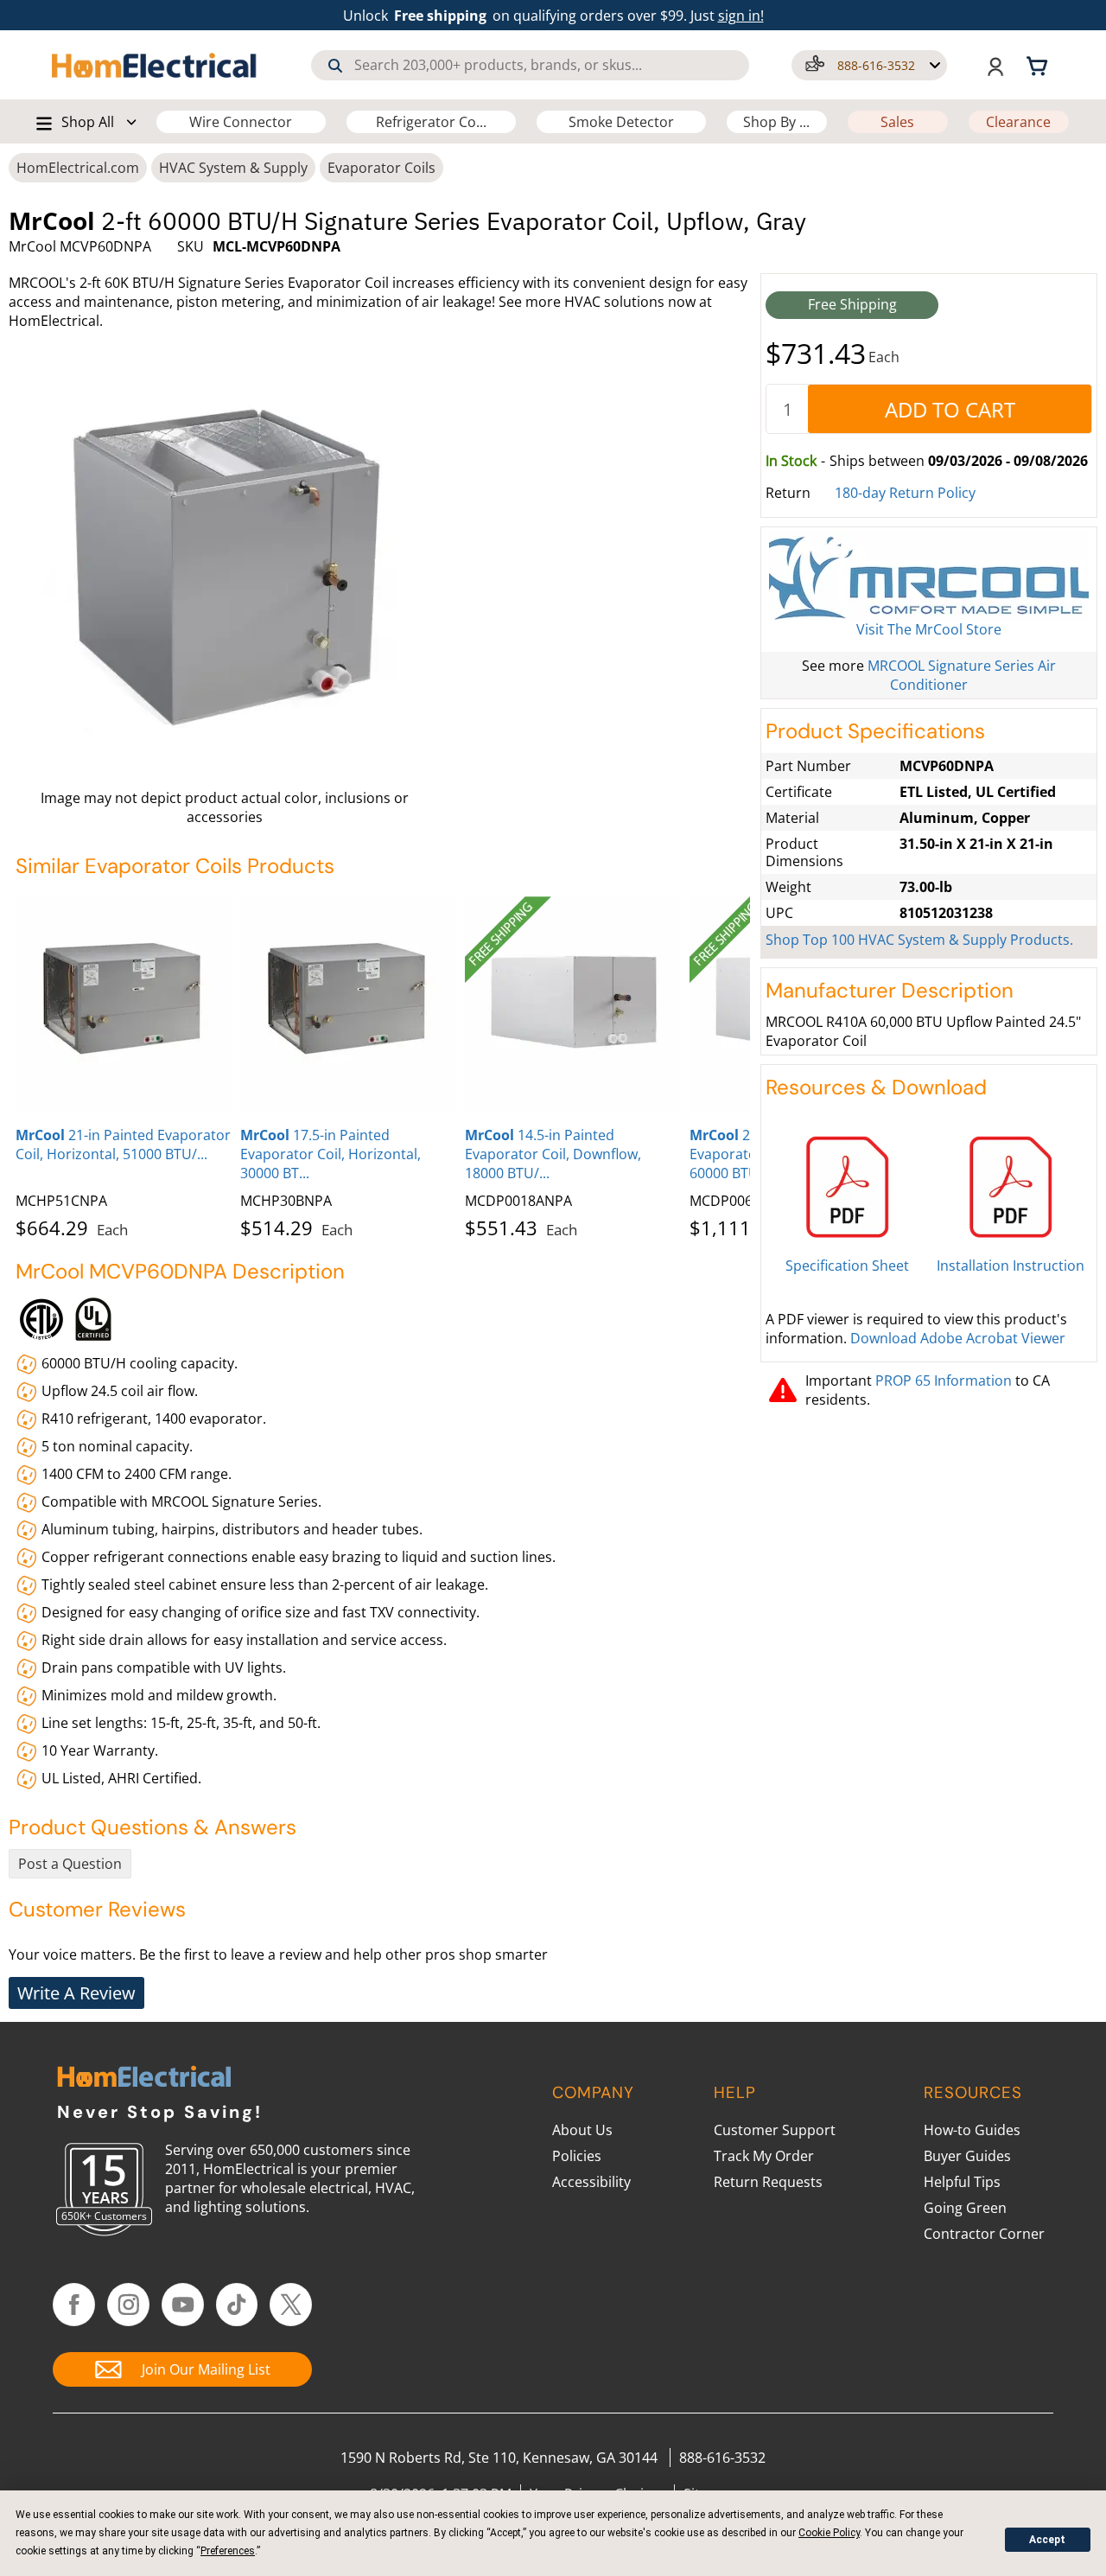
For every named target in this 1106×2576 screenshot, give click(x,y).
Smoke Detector (621, 122)
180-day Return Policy (905, 493)
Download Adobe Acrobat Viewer (958, 1338)
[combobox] (530, 65)
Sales (897, 122)
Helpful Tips (962, 2182)
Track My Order (764, 2156)
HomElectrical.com (78, 168)
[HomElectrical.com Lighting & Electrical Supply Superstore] (144, 2079)
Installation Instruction (1011, 1266)
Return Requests (768, 2182)
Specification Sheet (847, 1266)
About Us (582, 2130)
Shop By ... (776, 122)
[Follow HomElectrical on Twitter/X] (291, 2305)
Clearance (1018, 122)
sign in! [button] (741, 16)
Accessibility (591, 2182)
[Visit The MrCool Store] (929, 576)
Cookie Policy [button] (829, 2533)
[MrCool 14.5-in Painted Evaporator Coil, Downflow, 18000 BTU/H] (573, 1004)
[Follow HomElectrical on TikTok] (237, 2305)
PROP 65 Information (944, 1380)
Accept (1047, 2540)
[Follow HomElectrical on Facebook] (74, 2305)
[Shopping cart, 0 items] (1039, 65)
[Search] (335, 66)
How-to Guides (972, 2130)
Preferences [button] (228, 2551)
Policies (577, 2156)
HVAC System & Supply (233, 168)
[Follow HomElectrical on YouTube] (183, 2305)
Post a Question (70, 1864)
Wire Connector (241, 122)
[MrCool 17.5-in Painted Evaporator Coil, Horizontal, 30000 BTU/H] (348, 1004)
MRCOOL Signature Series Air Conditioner (962, 675)
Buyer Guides (967, 2156)
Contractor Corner (984, 2234)
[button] (869, 65)
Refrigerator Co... (431, 122)
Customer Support (775, 2130)
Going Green (965, 2208)
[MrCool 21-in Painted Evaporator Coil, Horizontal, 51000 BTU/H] (124, 1004)
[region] (383, 1064)
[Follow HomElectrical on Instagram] (128, 2305)
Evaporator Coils (381, 168)
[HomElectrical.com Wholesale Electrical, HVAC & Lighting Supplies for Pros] (155, 65)
